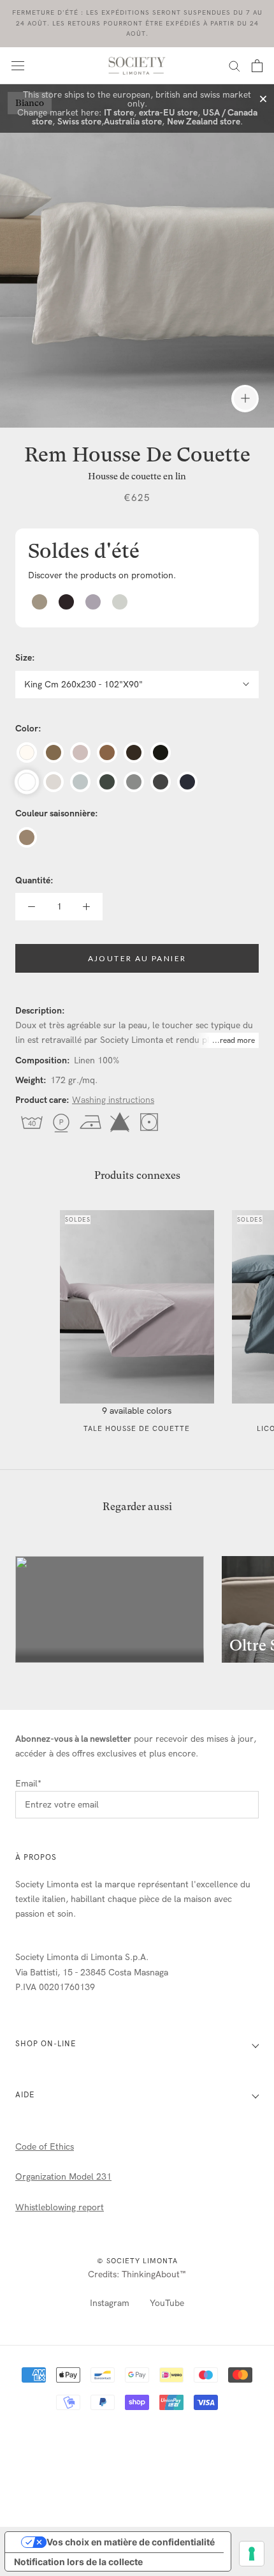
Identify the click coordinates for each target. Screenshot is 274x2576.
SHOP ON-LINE (46, 2044)
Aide (25, 2095)
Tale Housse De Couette (137, 1429)
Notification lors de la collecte (78, 2562)
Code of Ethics (45, 2147)
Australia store (133, 122)
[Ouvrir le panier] (257, 66)
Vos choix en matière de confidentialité (131, 2542)
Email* (28, 1784)
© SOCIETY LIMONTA (137, 2261)
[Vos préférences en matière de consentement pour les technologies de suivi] (252, 2554)
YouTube (167, 2303)
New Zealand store (204, 122)
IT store (119, 113)
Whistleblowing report (60, 2207)
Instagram (110, 2303)
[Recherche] (234, 65)
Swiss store (79, 122)
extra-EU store (168, 113)
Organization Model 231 (63, 2177)
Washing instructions (113, 1100)
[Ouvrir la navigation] (18, 65)
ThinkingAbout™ (154, 2274)
